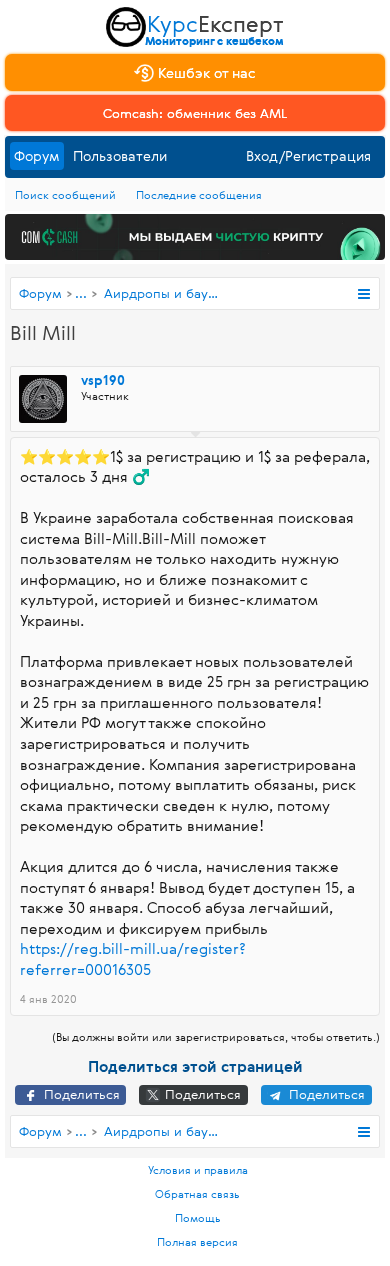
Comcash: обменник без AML (195, 113)
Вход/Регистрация (308, 155)
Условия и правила (198, 1169)
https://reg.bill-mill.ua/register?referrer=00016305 (133, 959)
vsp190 (103, 381)
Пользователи (120, 155)
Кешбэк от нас (205, 72)
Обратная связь (197, 1193)
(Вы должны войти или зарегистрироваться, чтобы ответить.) (216, 1036)
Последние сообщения (199, 194)
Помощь (198, 1217)
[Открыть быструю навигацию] (363, 294)
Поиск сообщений (65, 194)
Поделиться (80, 1094)
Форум (37, 155)
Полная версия (197, 1241)
